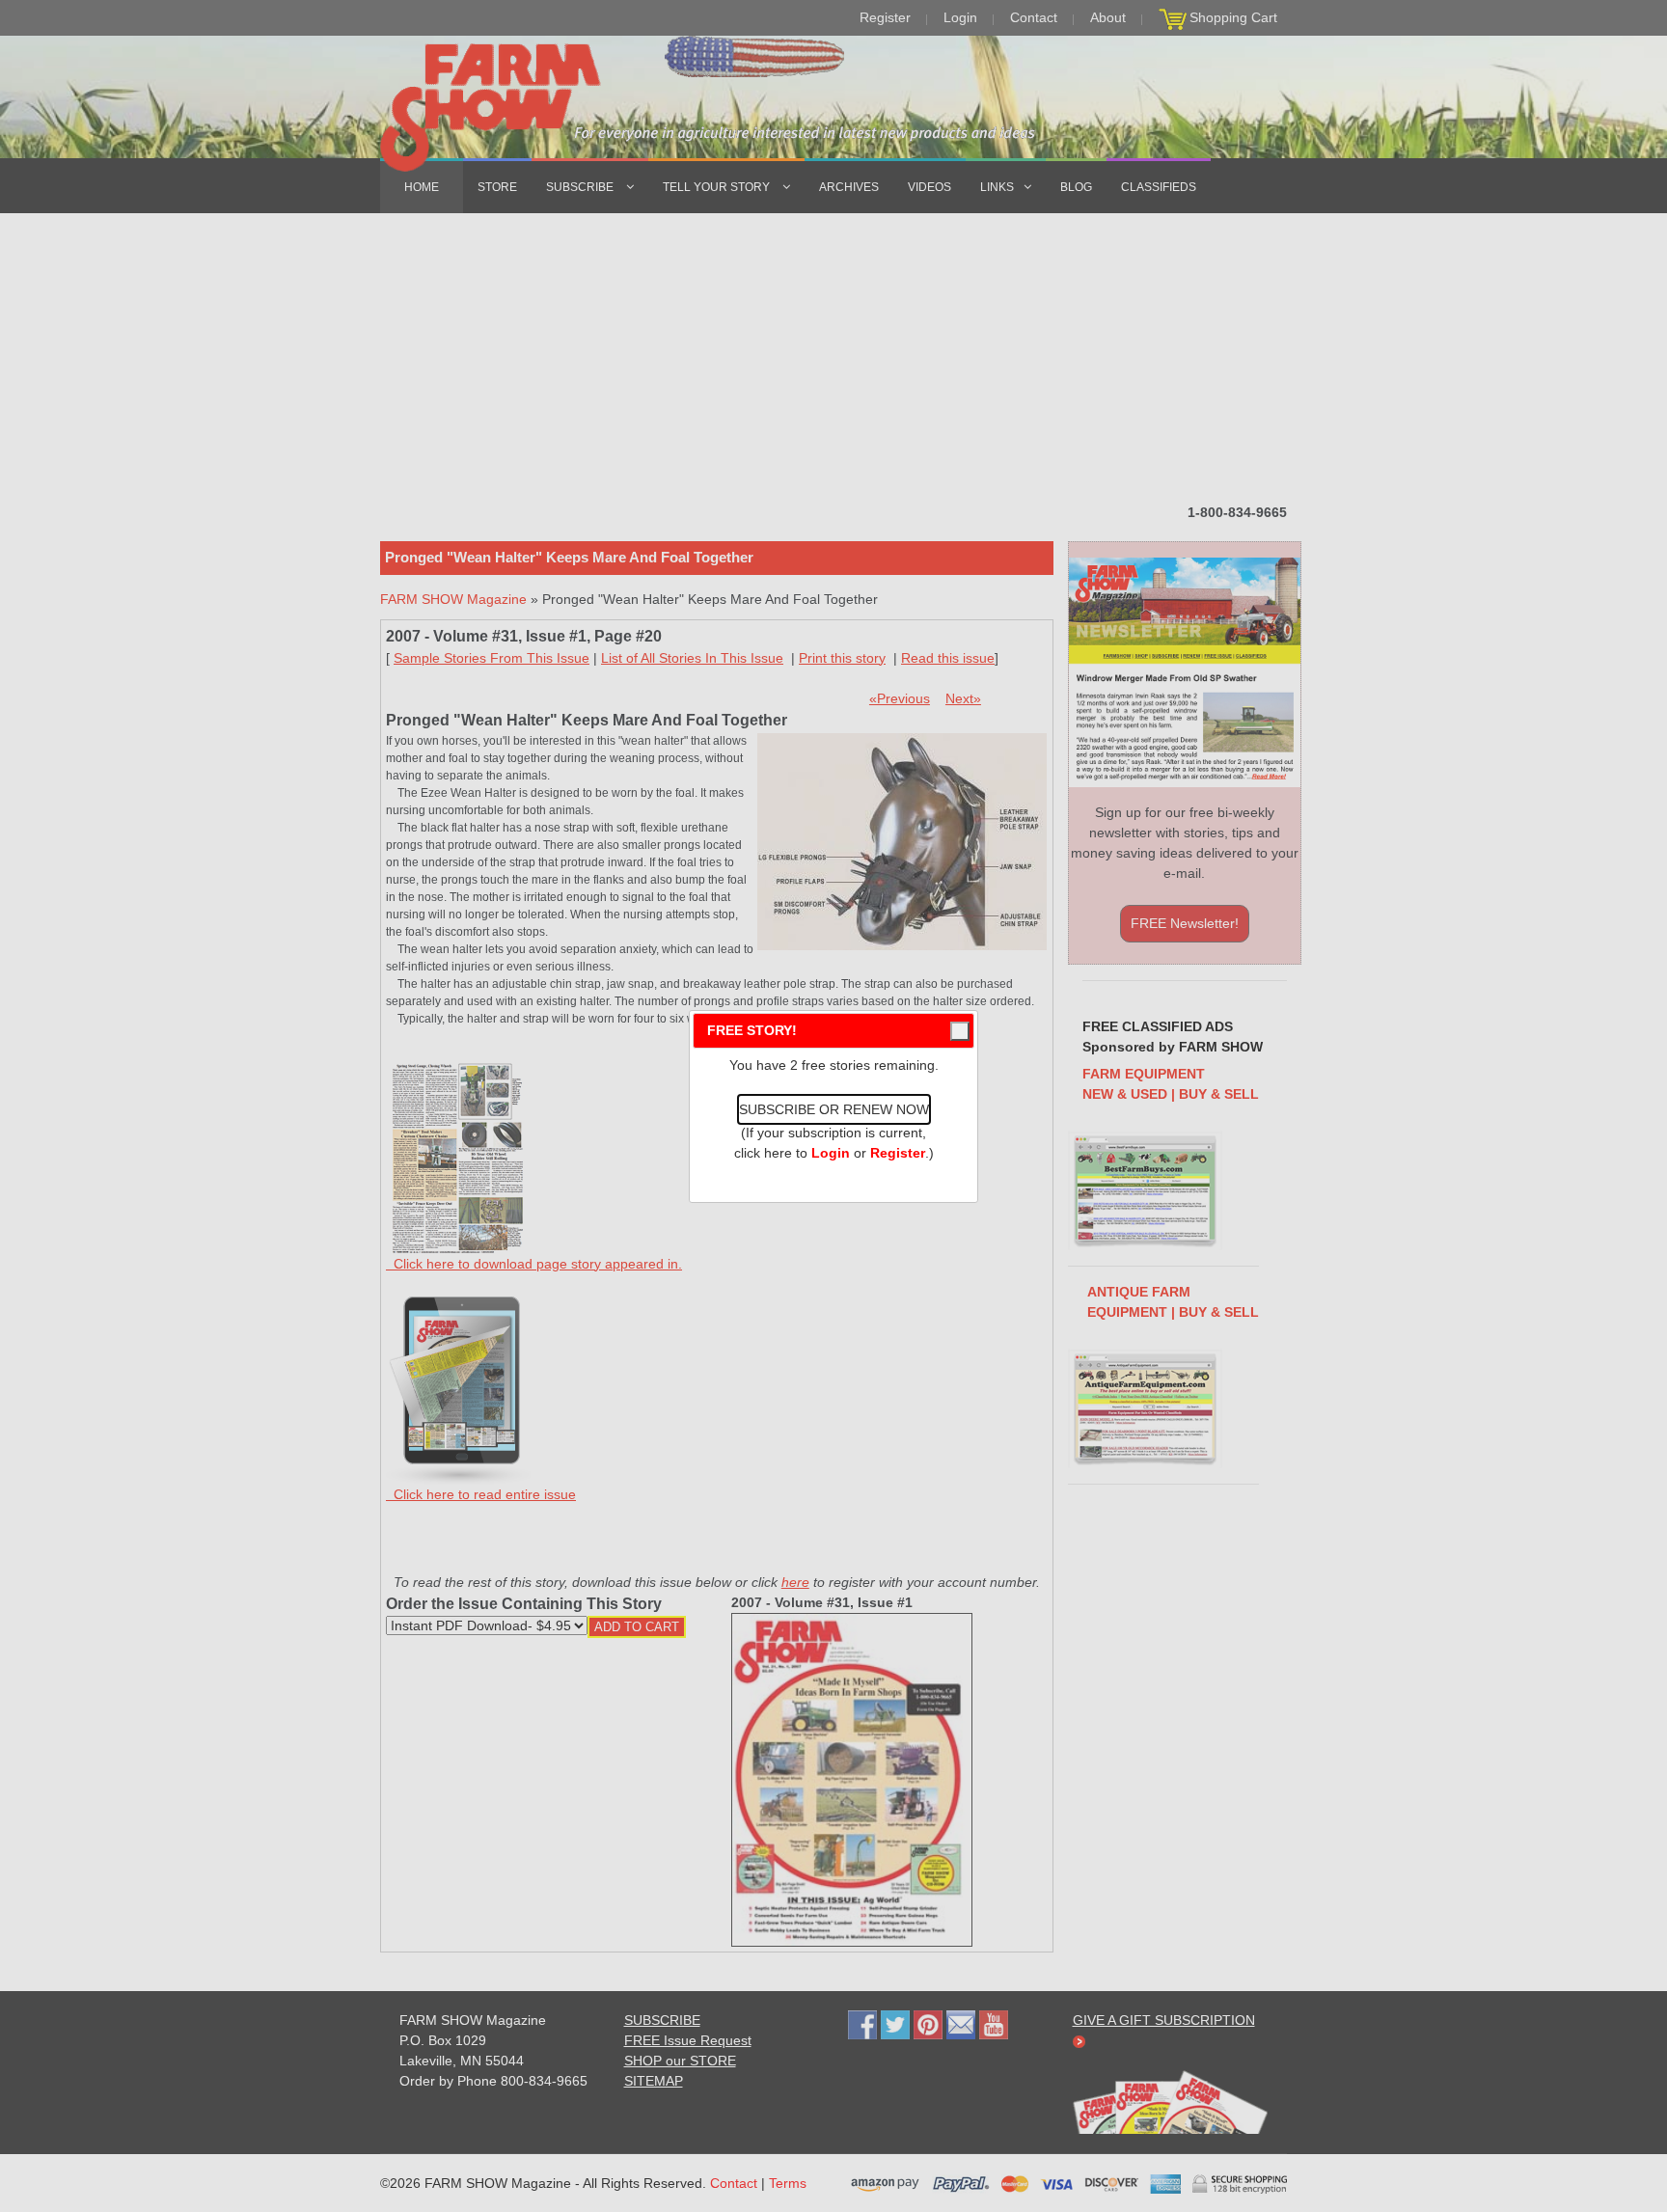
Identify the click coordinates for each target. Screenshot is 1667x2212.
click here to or (830, 1153)
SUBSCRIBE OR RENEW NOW (834, 1109)
